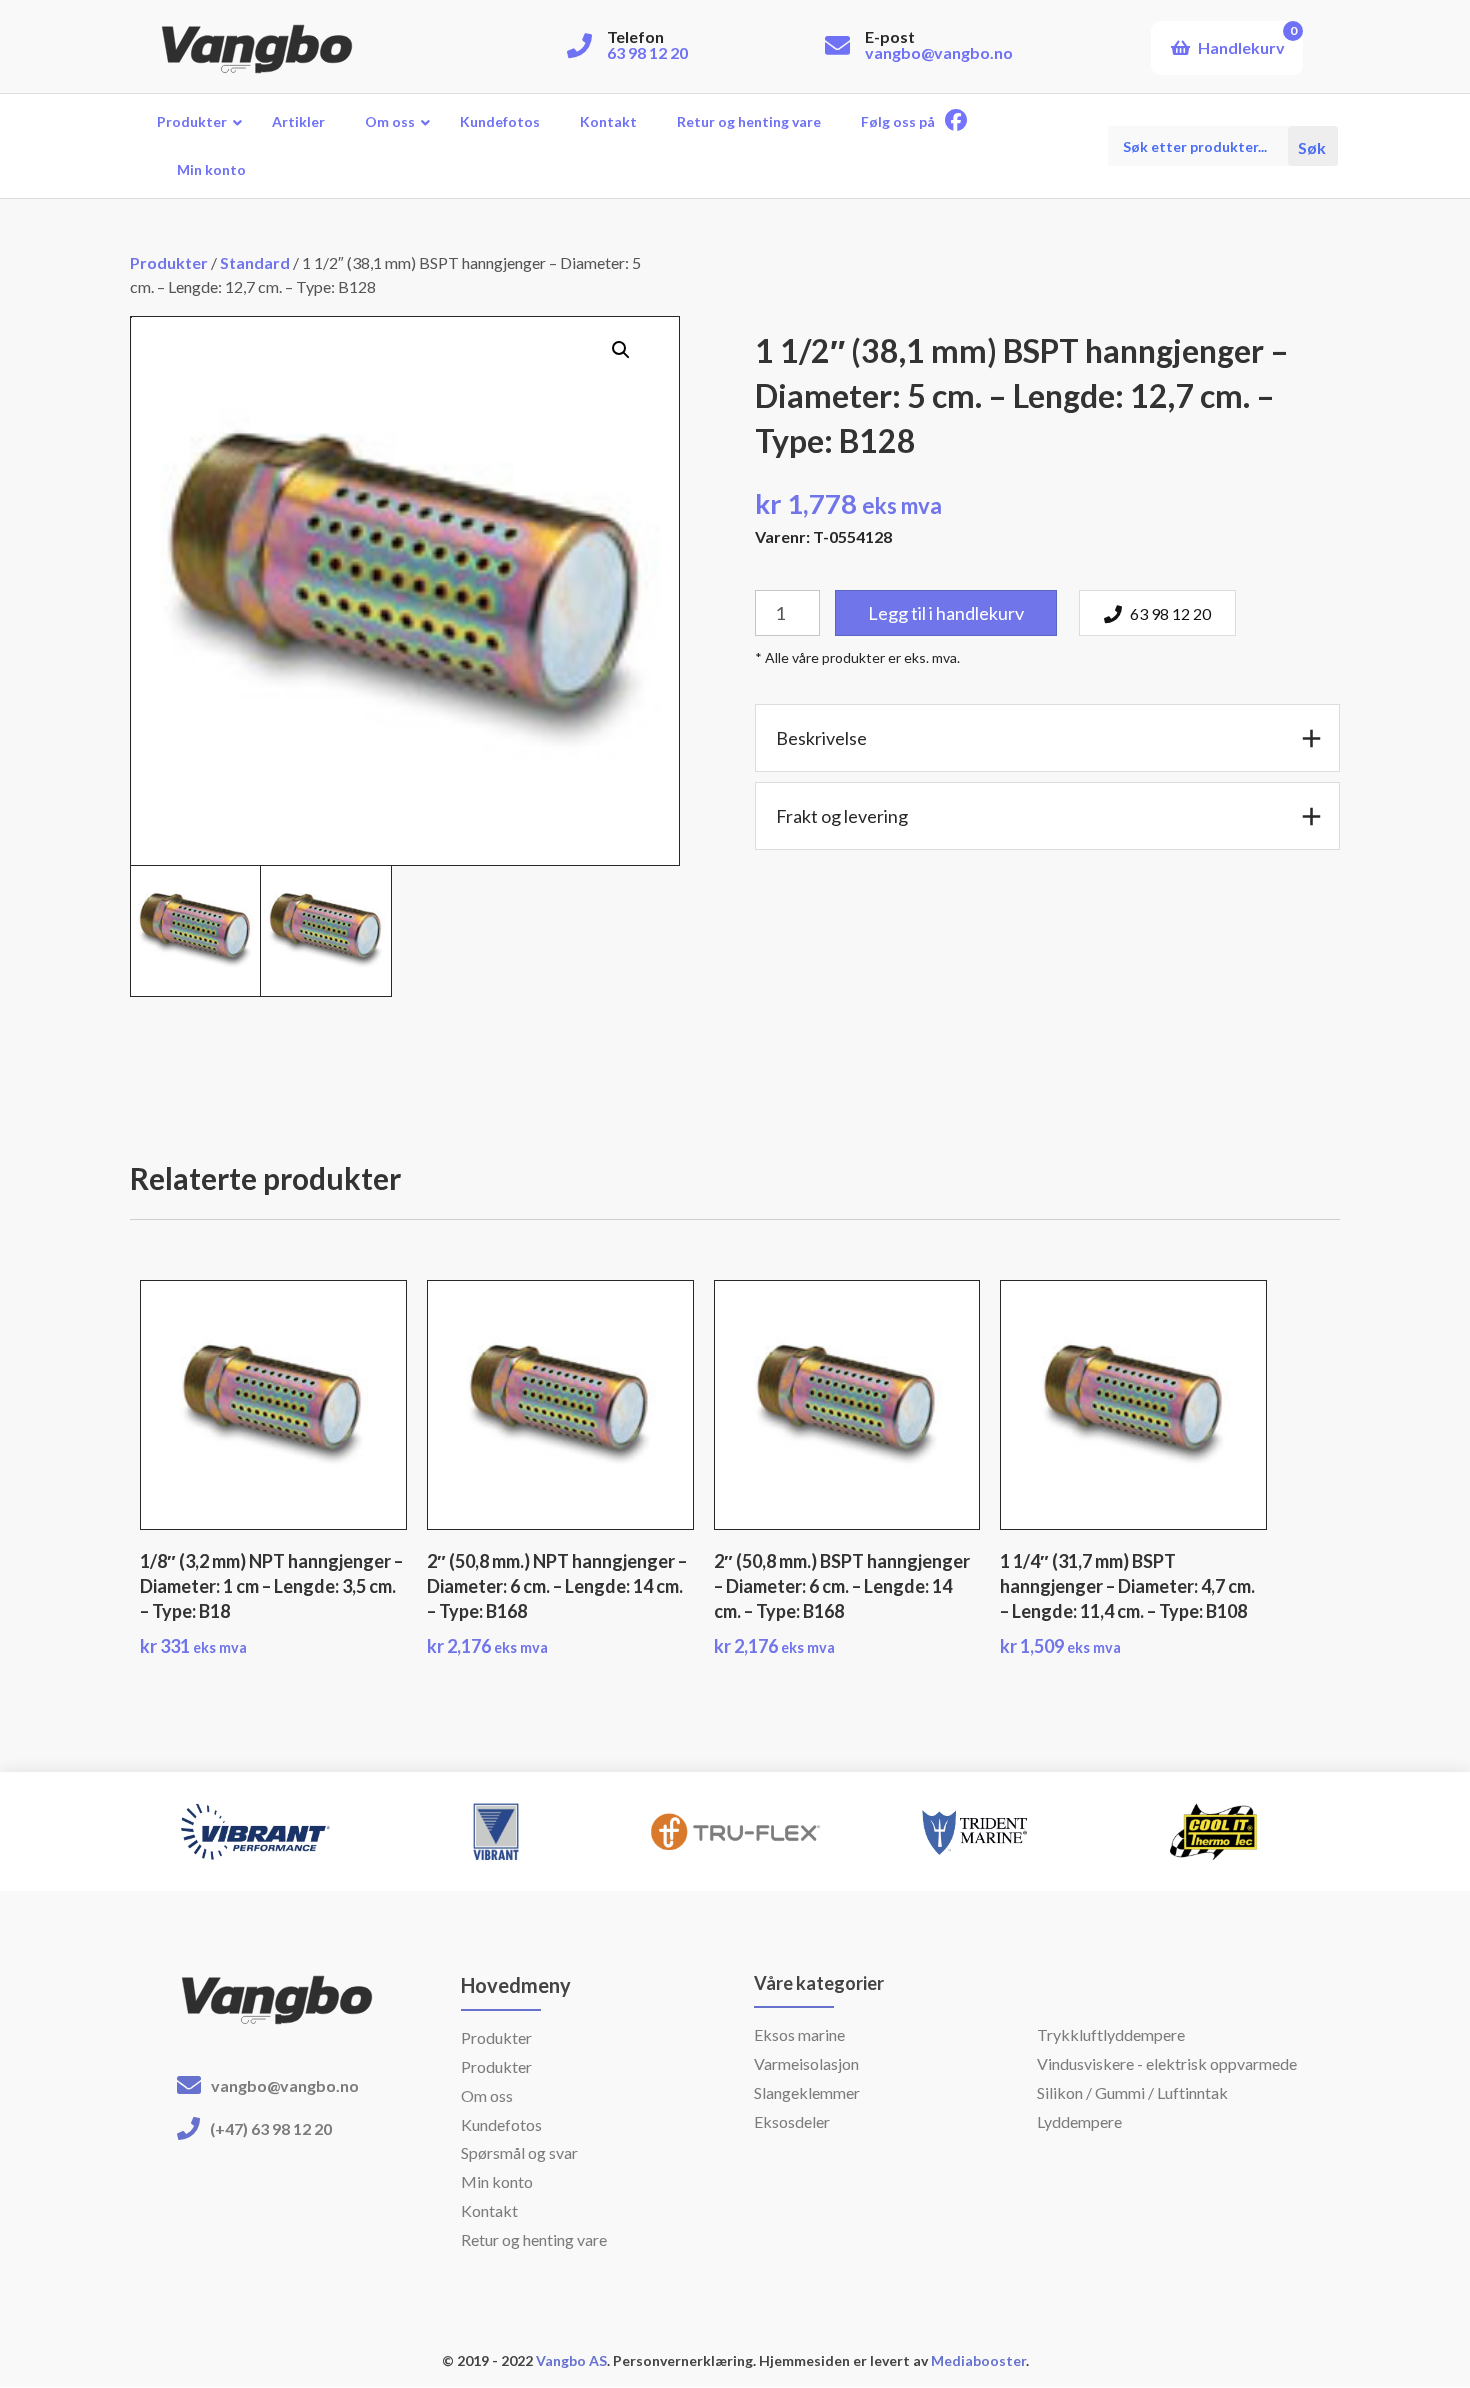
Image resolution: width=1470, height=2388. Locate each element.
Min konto (497, 2181)
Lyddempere (1079, 2121)
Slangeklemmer (807, 2092)
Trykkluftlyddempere (1111, 2034)
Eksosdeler (792, 2121)
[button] (621, 350)
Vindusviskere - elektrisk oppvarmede (1167, 2063)
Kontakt (489, 2210)
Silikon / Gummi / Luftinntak (1132, 2092)
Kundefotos (501, 2124)
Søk (1313, 146)
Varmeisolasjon (806, 2063)
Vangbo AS (570, 2360)
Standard (255, 262)
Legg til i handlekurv (946, 613)
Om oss (487, 2095)
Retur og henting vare (534, 2239)
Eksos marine (799, 2034)
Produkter (169, 262)
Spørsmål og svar (519, 2152)
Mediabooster (978, 2360)
